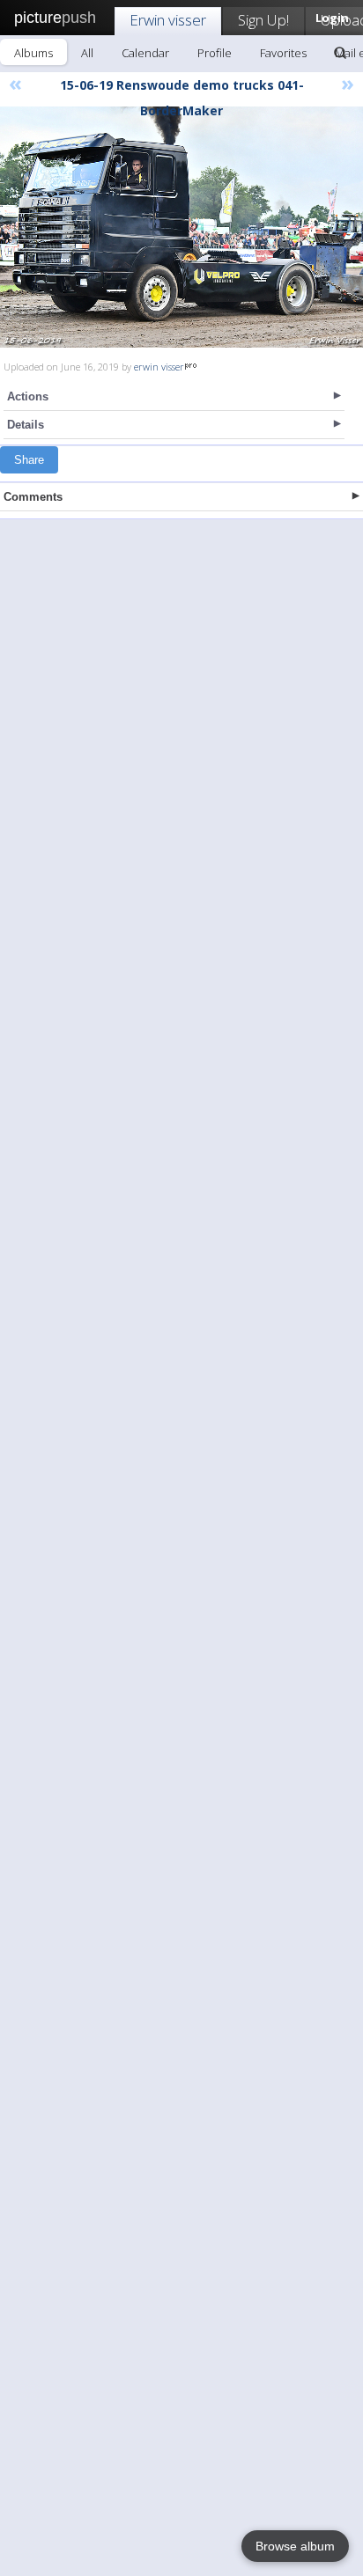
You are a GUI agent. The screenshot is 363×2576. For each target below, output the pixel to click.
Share (29, 460)
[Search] (340, 53)
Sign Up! (263, 20)
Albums (33, 53)
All (87, 53)
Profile (215, 53)
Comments (33, 497)
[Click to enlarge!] (181, 227)
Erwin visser (168, 20)
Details (26, 425)
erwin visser (159, 367)
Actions (28, 396)
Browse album (295, 2546)
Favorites (283, 53)
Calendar (145, 53)
